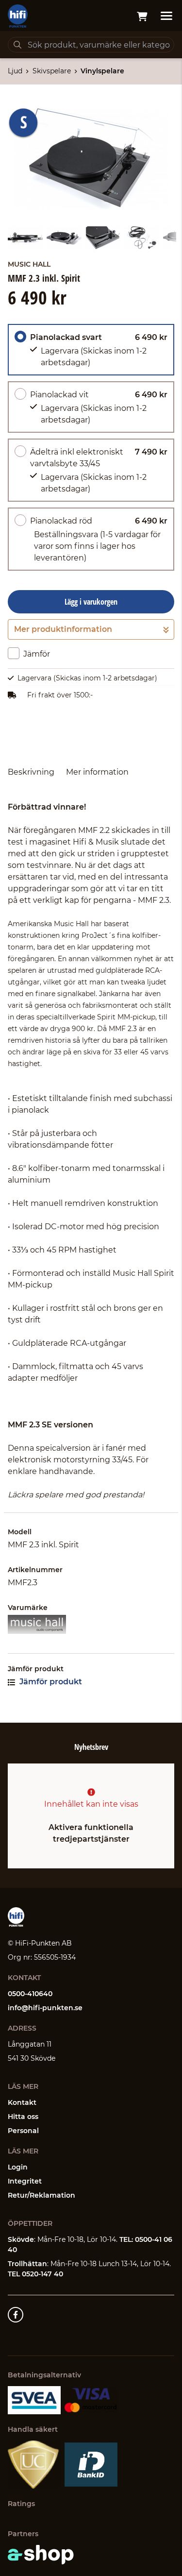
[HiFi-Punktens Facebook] (16, 2315)
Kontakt (22, 2102)
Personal (23, 2131)
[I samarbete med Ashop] (41, 2555)
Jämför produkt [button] (50, 1682)
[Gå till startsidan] (18, 16)
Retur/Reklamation (41, 2195)
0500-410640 (30, 1994)
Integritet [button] (25, 2181)
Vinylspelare (102, 71)
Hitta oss (23, 2117)
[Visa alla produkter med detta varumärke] (91, 1624)
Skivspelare (52, 71)
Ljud (15, 71)
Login (18, 2167)
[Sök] (17, 45)
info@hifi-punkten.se (45, 2008)
